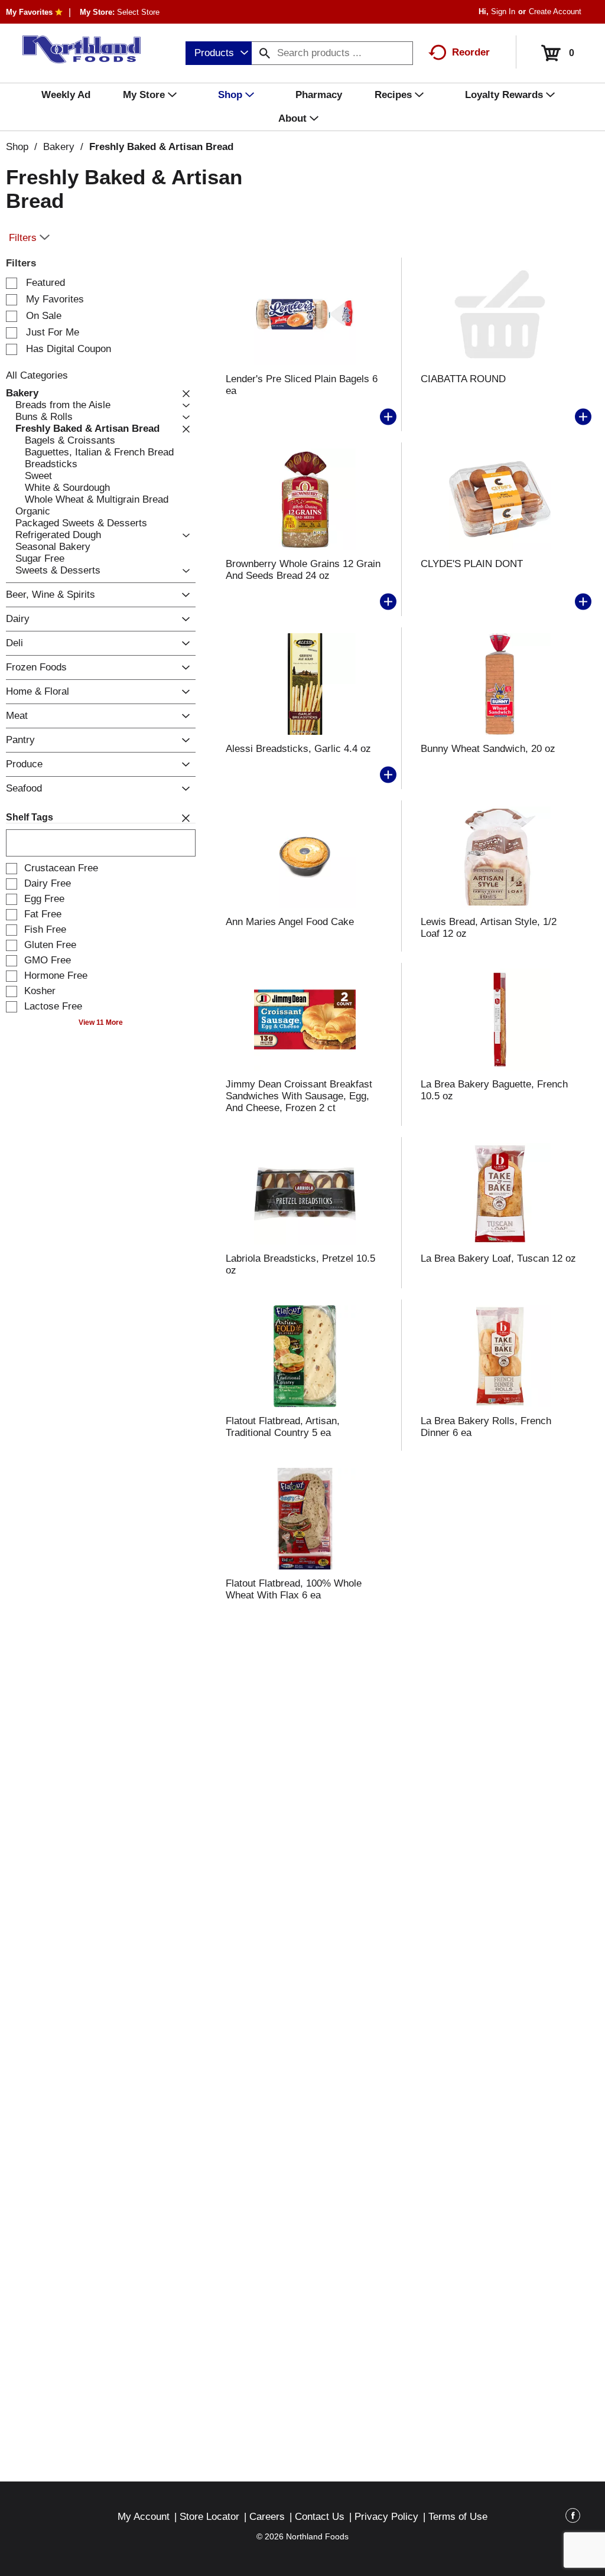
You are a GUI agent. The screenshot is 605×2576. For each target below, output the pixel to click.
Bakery (59, 147)
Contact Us (320, 2517)
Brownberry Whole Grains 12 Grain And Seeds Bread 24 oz (303, 570)
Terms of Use (458, 2517)
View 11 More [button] (101, 1022)
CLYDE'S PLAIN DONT (472, 564)
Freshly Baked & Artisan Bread (161, 147)
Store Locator (209, 2517)
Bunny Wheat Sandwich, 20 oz (488, 749)
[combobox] (219, 53)
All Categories (37, 375)
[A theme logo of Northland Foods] (76, 50)
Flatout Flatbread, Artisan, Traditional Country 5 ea (283, 1427)
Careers (267, 2517)
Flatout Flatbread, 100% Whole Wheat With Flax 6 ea (294, 1589)
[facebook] (573, 2518)
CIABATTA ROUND (463, 379)
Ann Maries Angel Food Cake (290, 922)
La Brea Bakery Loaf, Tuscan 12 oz (498, 1258)
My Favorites (29, 12)
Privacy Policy (386, 2517)
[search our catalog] (265, 53)
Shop (17, 147)
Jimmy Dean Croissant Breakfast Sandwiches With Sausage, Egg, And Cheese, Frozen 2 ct (299, 1096)
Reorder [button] (471, 52)
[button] (183, 393)
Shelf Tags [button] (30, 817)
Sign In (503, 12)
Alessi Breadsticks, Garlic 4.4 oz (298, 749)
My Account (144, 2517)
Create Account (555, 12)
